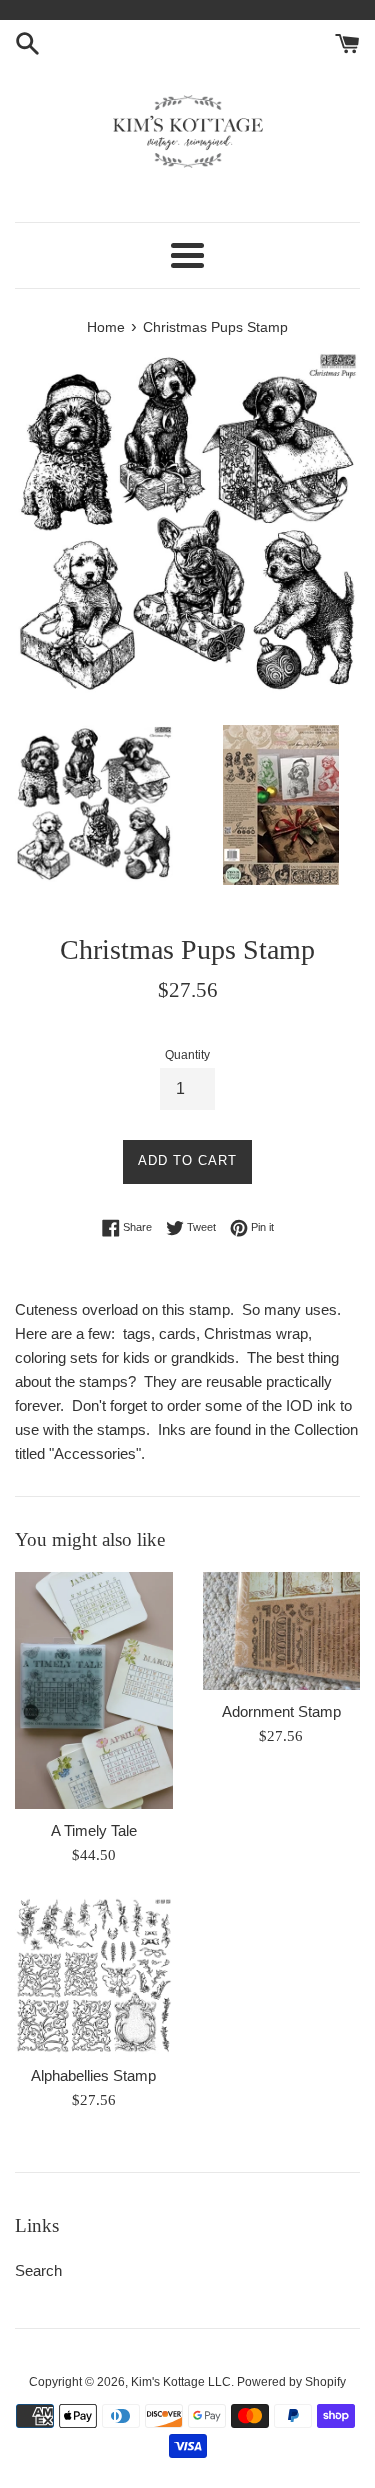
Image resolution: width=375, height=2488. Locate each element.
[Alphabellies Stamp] (94, 1976)
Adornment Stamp (281, 1711)
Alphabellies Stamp (93, 2075)
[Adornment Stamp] (282, 1631)
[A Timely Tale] (94, 1690)
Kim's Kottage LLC (181, 2382)
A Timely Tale (94, 1830)
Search (38, 2270)
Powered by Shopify (291, 2382)
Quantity (187, 1055)
